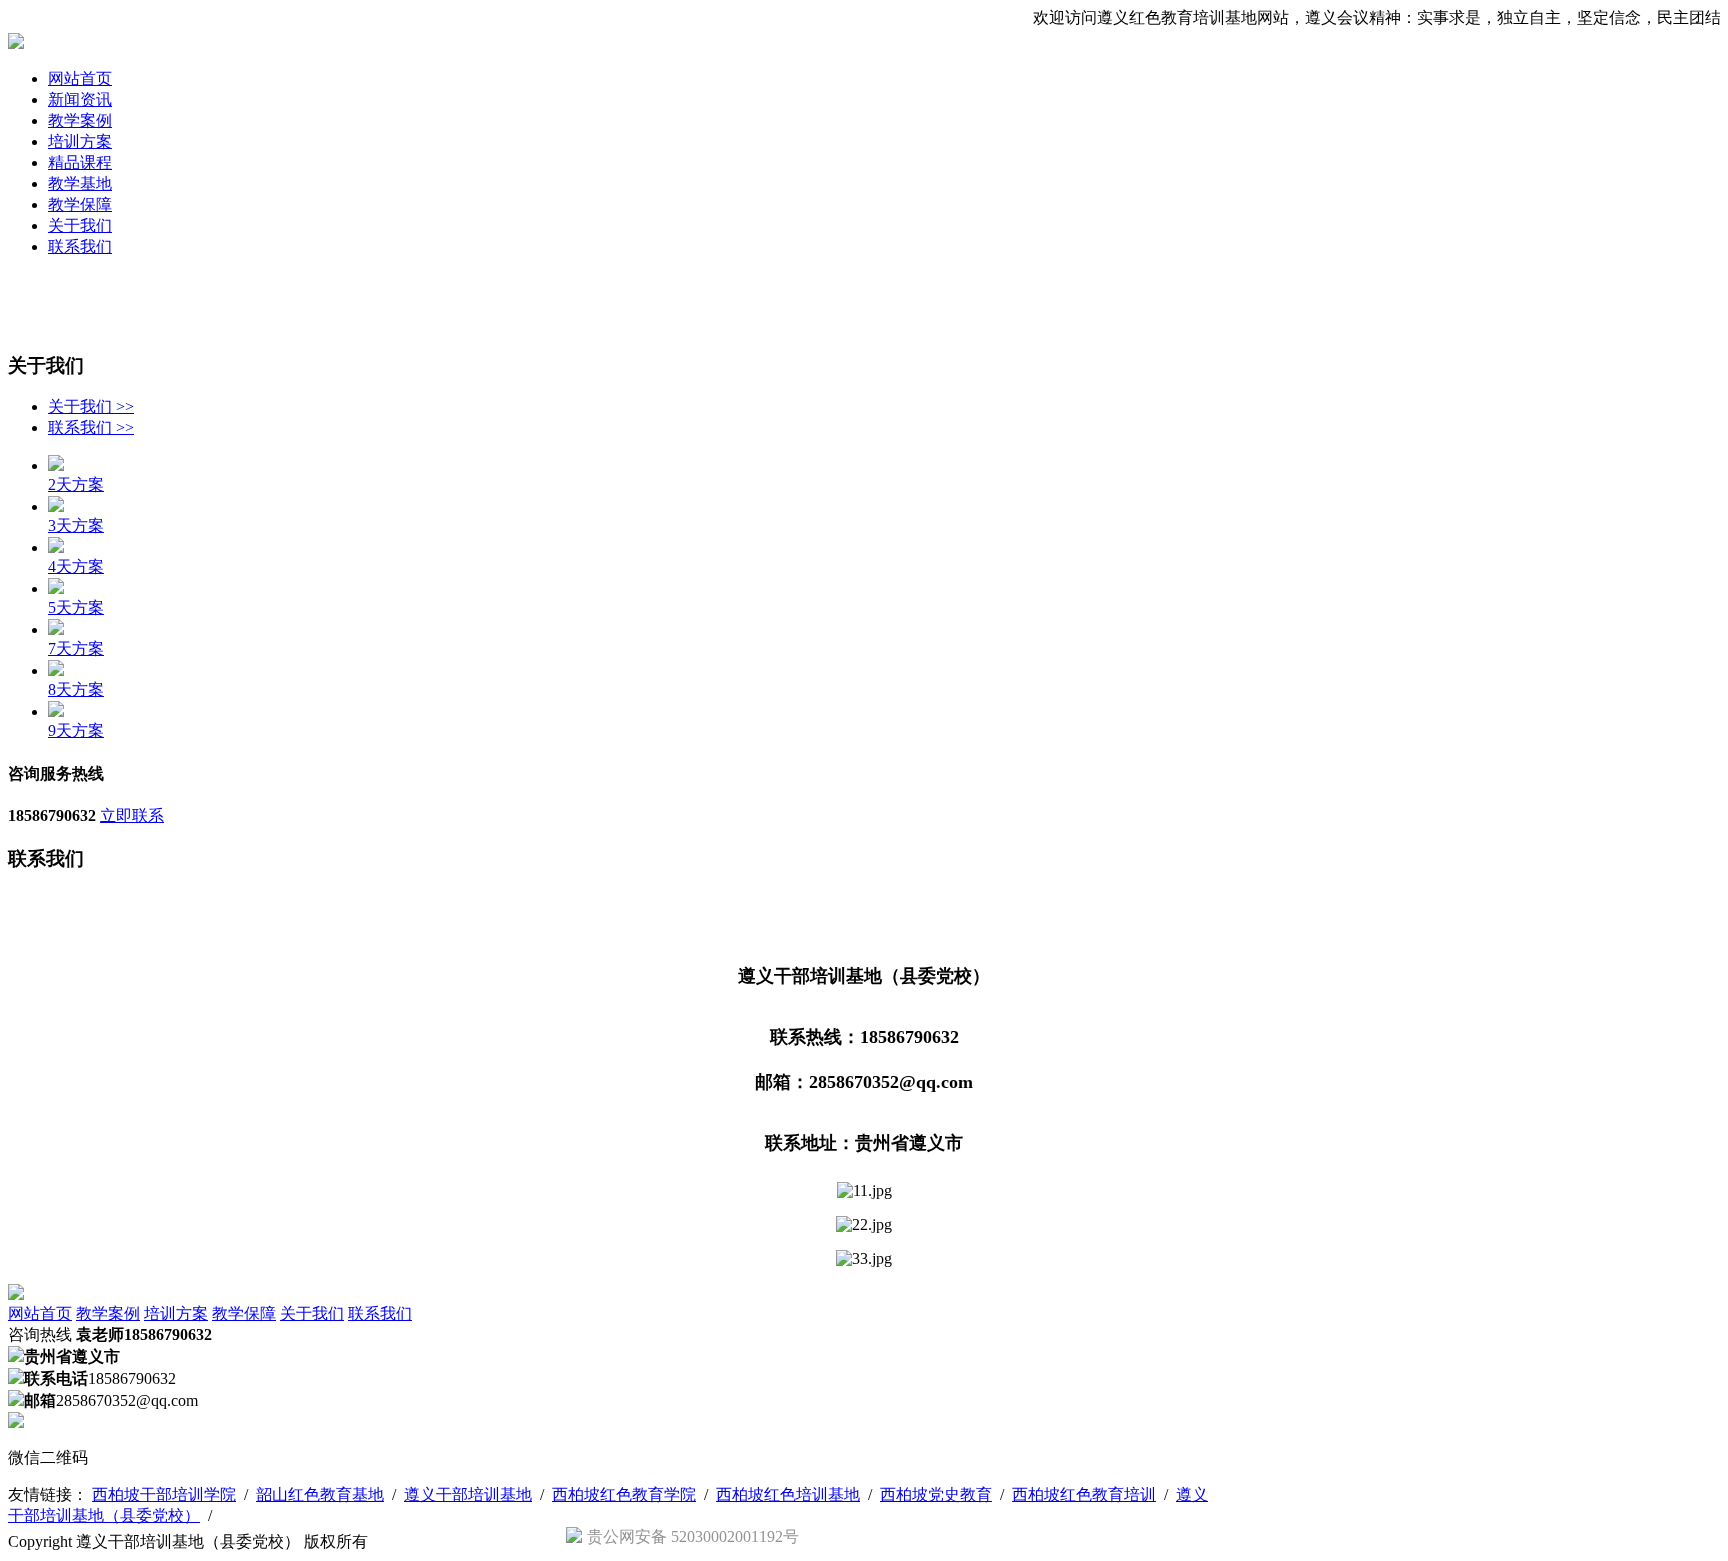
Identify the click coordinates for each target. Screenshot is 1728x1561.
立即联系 (132, 815)
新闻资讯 (80, 99)
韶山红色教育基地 (320, 1494)
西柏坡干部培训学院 (164, 1494)
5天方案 (76, 607)
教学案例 (80, 120)
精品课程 (80, 162)
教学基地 (80, 183)
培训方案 (80, 141)
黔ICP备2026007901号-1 (455, 1541)
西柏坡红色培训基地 (788, 1494)
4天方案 (76, 566)
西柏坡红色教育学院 (624, 1494)
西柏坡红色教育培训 (1084, 1494)
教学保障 (80, 204)
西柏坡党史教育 (936, 1494)
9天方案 (76, 730)
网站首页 (80, 78)
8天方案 (76, 689)
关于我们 (80, 225)
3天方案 (76, 525)
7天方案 (76, 648)
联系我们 (80, 246)
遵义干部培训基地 (468, 1494)
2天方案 (76, 484)
